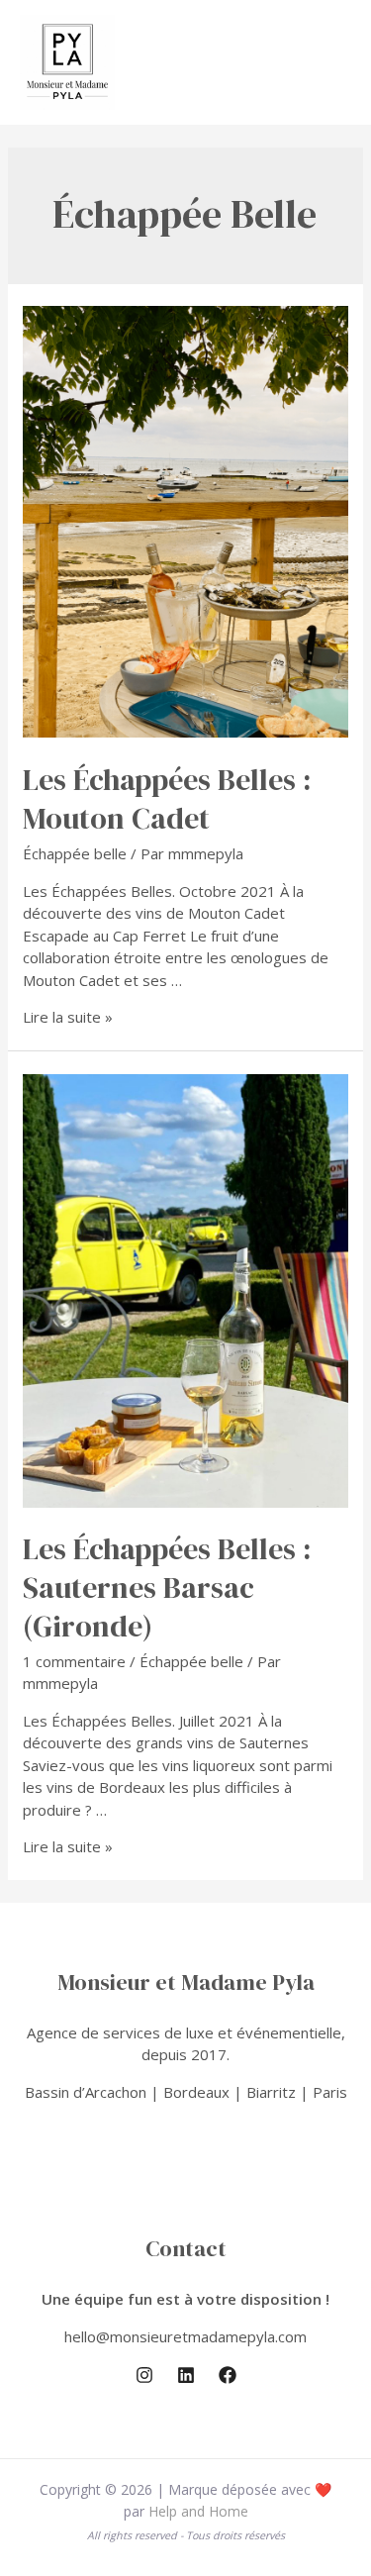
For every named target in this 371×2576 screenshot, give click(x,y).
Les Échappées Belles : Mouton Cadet (167, 799)
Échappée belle (75, 853)
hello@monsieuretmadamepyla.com (185, 2336)
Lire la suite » (68, 1017)
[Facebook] (228, 2375)
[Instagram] (144, 2375)
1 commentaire (74, 1661)
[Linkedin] (186, 2375)
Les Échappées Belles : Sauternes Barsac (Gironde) (167, 1587)
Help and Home (198, 2511)
